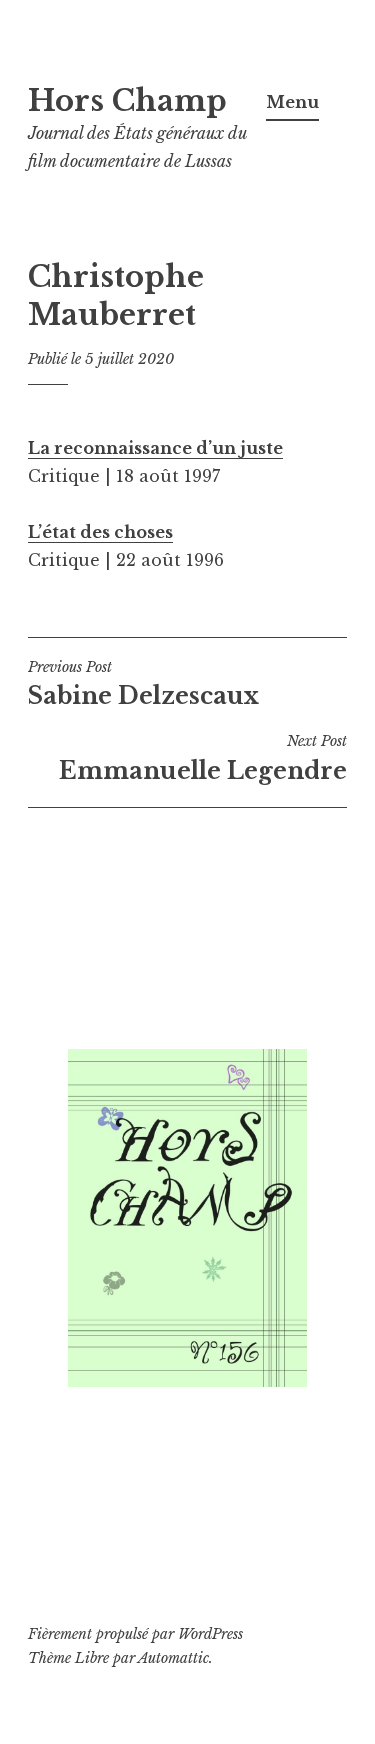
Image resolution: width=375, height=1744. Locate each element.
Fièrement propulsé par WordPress (135, 1634)
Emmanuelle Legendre (203, 758)
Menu (292, 102)
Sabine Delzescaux (143, 684)
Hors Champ (127, 101)
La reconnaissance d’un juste (155, 448)
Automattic (173, 1658)
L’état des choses (100, 532)
